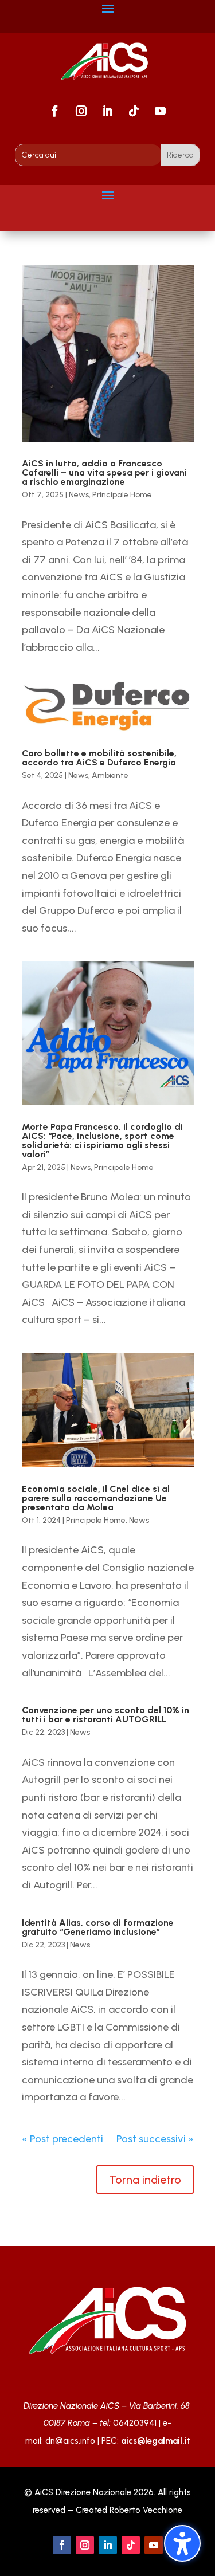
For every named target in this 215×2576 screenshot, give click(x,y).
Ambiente (110, 775)
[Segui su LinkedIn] (108, 111)
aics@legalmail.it (156, 2441)
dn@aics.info (70, 2441)
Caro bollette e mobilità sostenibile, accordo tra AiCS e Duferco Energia (99, 758)
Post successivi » (155, 2139)
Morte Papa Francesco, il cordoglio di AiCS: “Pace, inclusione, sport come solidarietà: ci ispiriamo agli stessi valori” (102, 1140)
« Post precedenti (62, 2139)
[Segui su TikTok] (134, 111)
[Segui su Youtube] (161, 111)
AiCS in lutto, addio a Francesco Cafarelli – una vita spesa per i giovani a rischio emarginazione (104, 472)
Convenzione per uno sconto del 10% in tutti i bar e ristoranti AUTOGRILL (105, 1715)
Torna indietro (145, 2180)
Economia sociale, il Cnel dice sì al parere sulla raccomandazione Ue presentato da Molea (96, 1498)
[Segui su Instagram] (81, 111)
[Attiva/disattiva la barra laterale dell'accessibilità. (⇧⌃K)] (182, 2543)
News (79, 495)
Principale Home (122, 495)
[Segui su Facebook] (55, 111)
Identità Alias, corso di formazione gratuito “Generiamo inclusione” (98, 1927)
